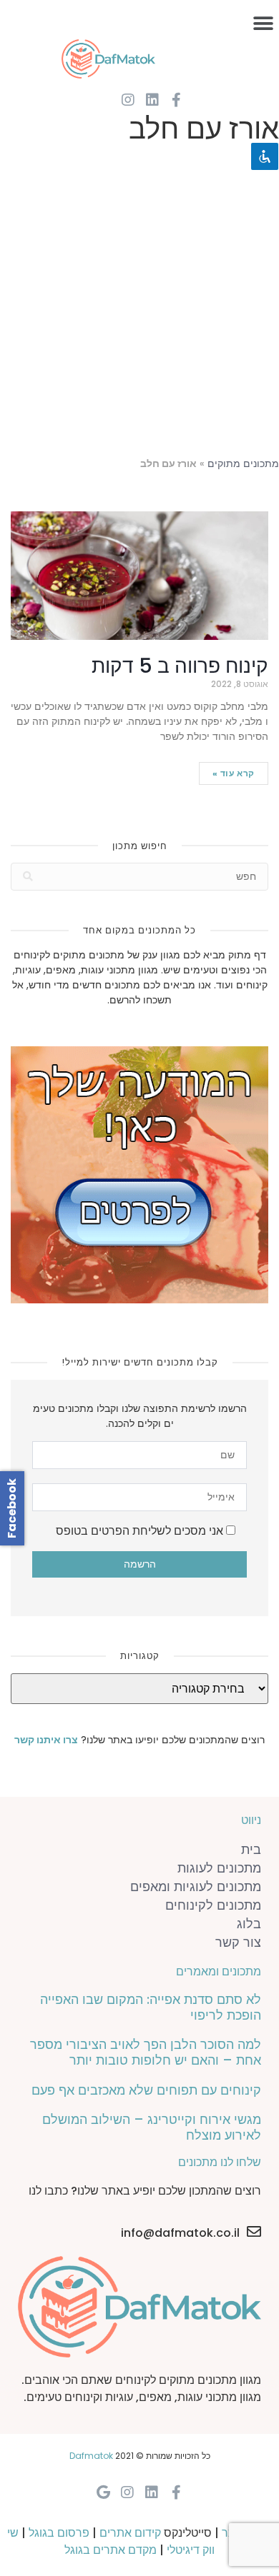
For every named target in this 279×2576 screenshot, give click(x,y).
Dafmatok (91, 2456)
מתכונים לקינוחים (213, 1905)
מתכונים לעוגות (219, 1868)
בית (251, 1849)
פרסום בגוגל (59, 2533)
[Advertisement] (139, 304)
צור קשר (238, 1942)
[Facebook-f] (177, 100)
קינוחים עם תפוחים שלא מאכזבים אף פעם (146, 2090)
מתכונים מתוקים (243, 464)
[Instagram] (128, 100)
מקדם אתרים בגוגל (111, 2550)
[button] (263, 23)
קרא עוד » (234, 773)
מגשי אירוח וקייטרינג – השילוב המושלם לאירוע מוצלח (152, 2127)
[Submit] (28, 877)
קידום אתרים (130, 2533)
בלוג (249, 1924)
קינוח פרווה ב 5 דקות (180, 666)
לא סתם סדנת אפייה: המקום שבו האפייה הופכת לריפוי (151, 2007)
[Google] (103, 2492)
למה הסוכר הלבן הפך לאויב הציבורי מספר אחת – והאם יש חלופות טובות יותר (146, 2052)
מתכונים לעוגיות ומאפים (196, 1886)
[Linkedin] (152, 100)
